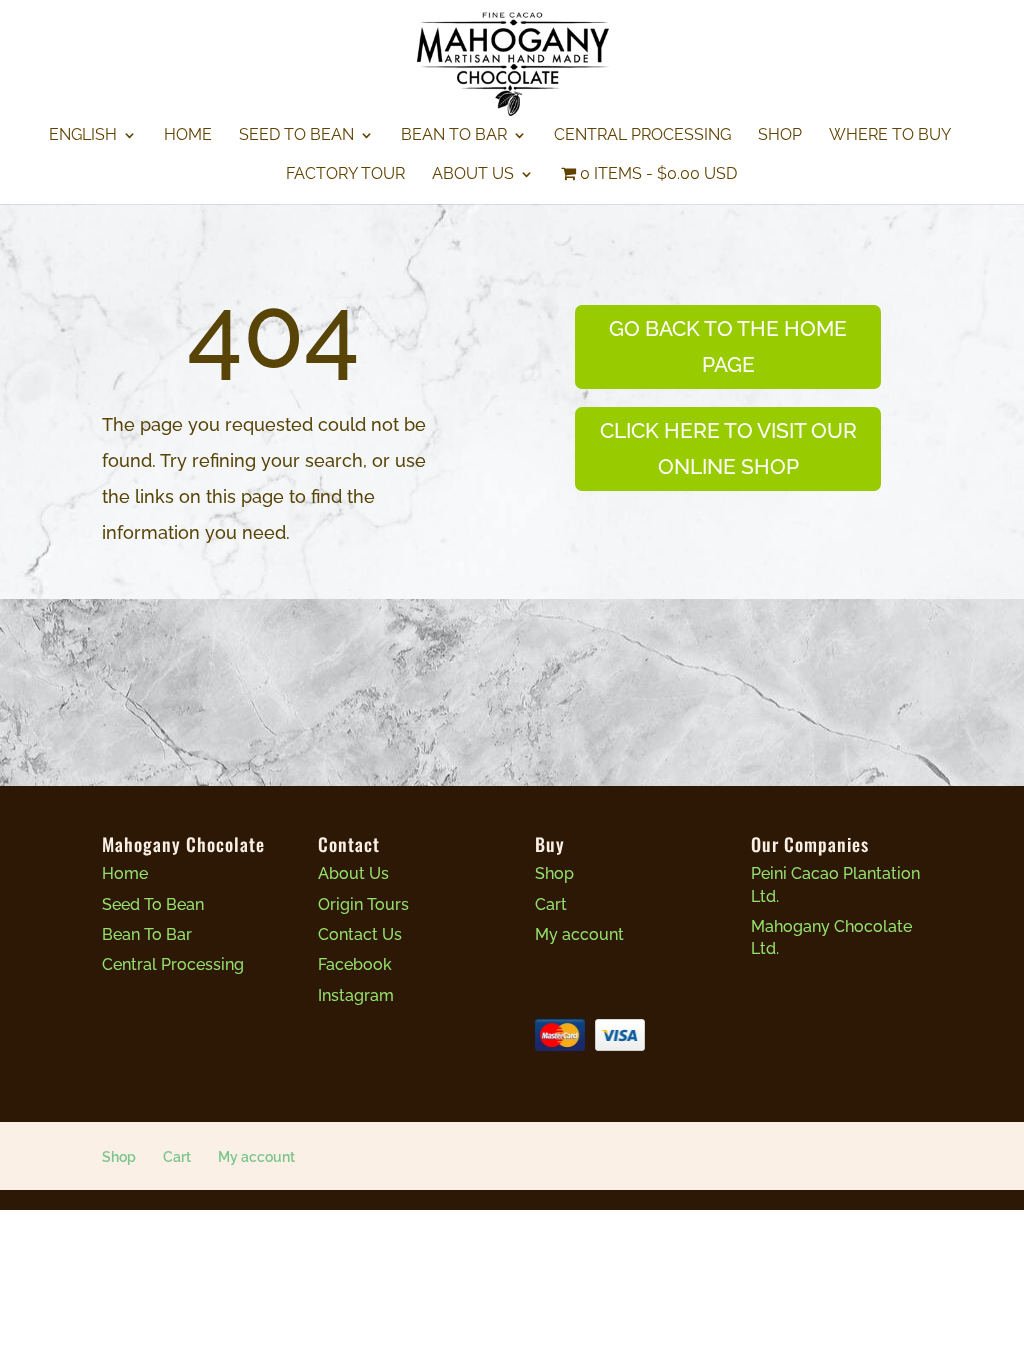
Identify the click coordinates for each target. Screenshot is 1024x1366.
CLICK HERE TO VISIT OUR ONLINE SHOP (728, 448)
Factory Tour (345, 175)
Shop (780, 136)
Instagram (356, 995)
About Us (473, 175)
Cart (551, 904)
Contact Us (360, 934)
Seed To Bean (296, 136)
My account (579, 934)
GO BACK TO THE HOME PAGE (728, 346)
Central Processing (642, 136)
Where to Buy (890, 136)
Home (188, 136)
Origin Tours (363, 904)
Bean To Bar (454, 136)
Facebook (355, 964)
